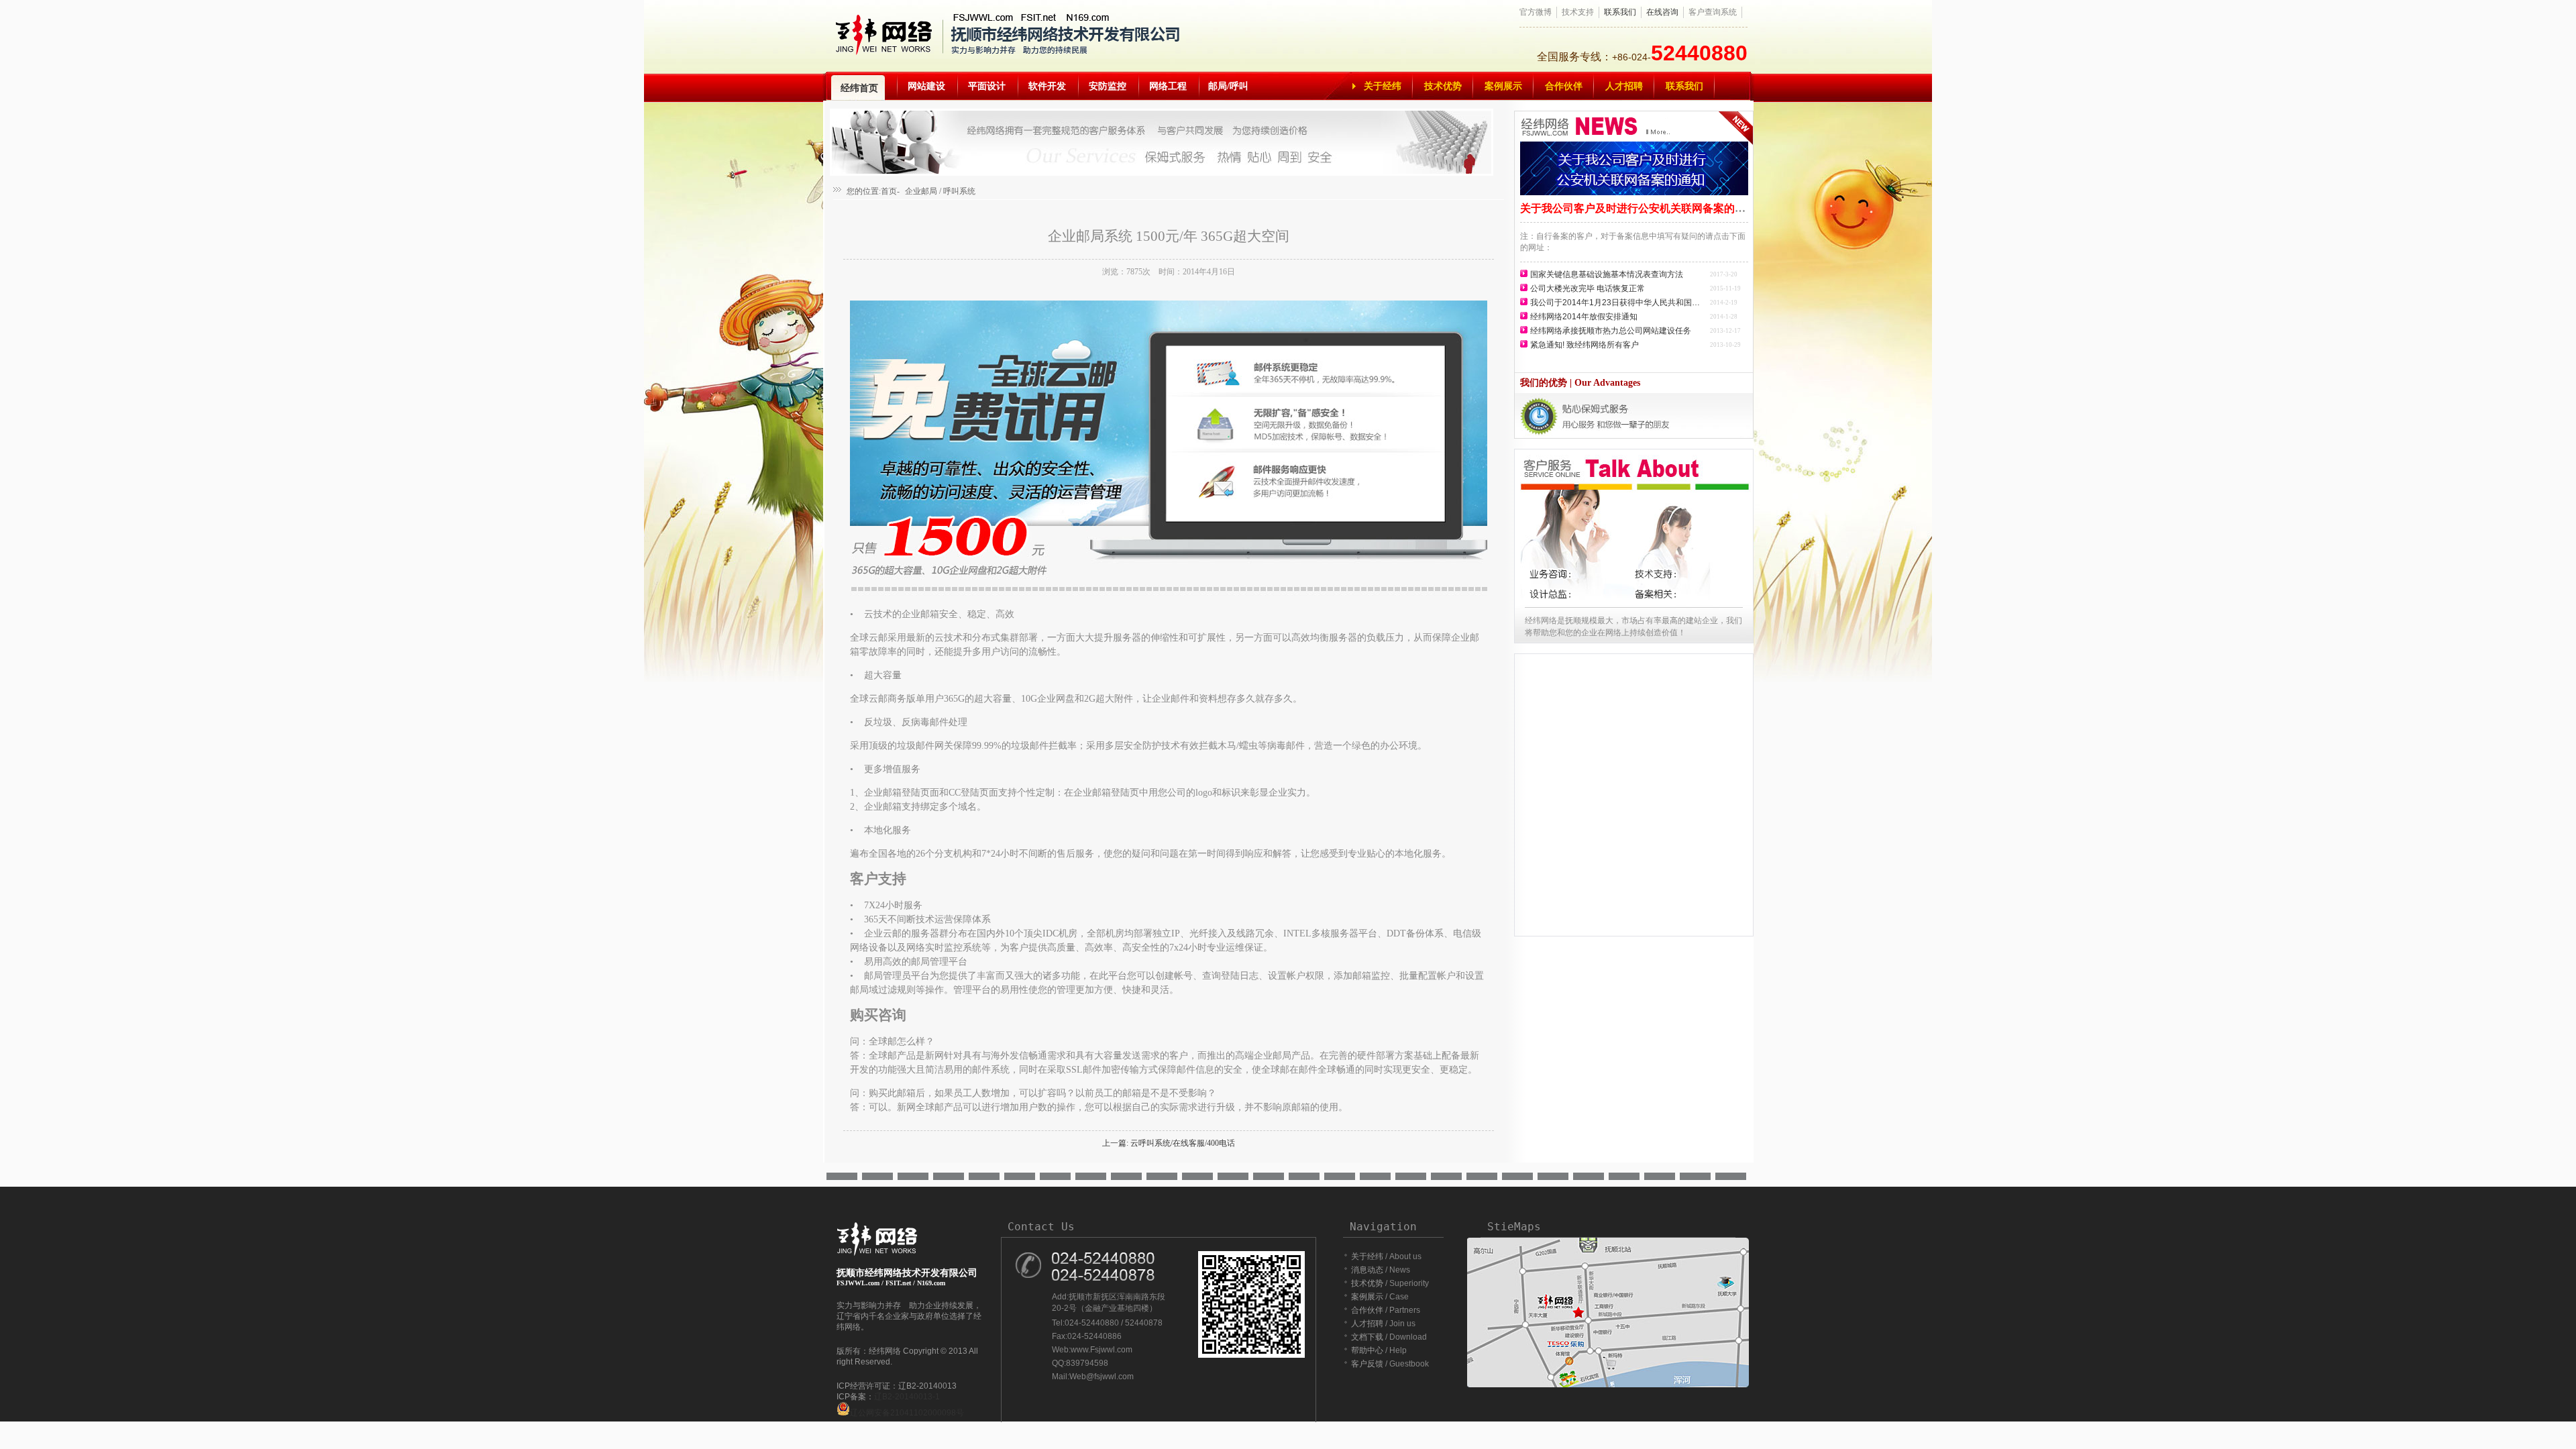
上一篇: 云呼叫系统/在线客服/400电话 (1169, 1143)
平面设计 (987, 86)
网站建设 (926, 86)
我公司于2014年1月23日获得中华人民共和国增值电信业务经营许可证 (1619, 303)
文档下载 (1367, 1337)
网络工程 (1168, 86)
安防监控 (1108, 86)
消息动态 (1367, 1270)
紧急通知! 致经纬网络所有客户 (1585, 345)
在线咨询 (1662, 12)
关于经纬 (1383, 86)
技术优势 (1443, 86)
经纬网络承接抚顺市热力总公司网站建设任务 (1611, 331)
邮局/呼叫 (1228, 86)
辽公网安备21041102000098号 (907, 1413)
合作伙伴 (1564, 86)
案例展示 (1503, 86)
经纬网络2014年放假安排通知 (1584, 317)
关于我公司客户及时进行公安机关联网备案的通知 (1638, 208)
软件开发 (1047, 86)
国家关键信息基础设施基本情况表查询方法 (1607, 274)
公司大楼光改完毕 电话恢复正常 (1588, 288)
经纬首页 (859, 88)
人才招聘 (1624, 86)
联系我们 (1620, 12)
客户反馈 (1367, 1364)
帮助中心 (1367, 1350)
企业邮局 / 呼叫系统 (940, 191)
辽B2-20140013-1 (907, 1397)
